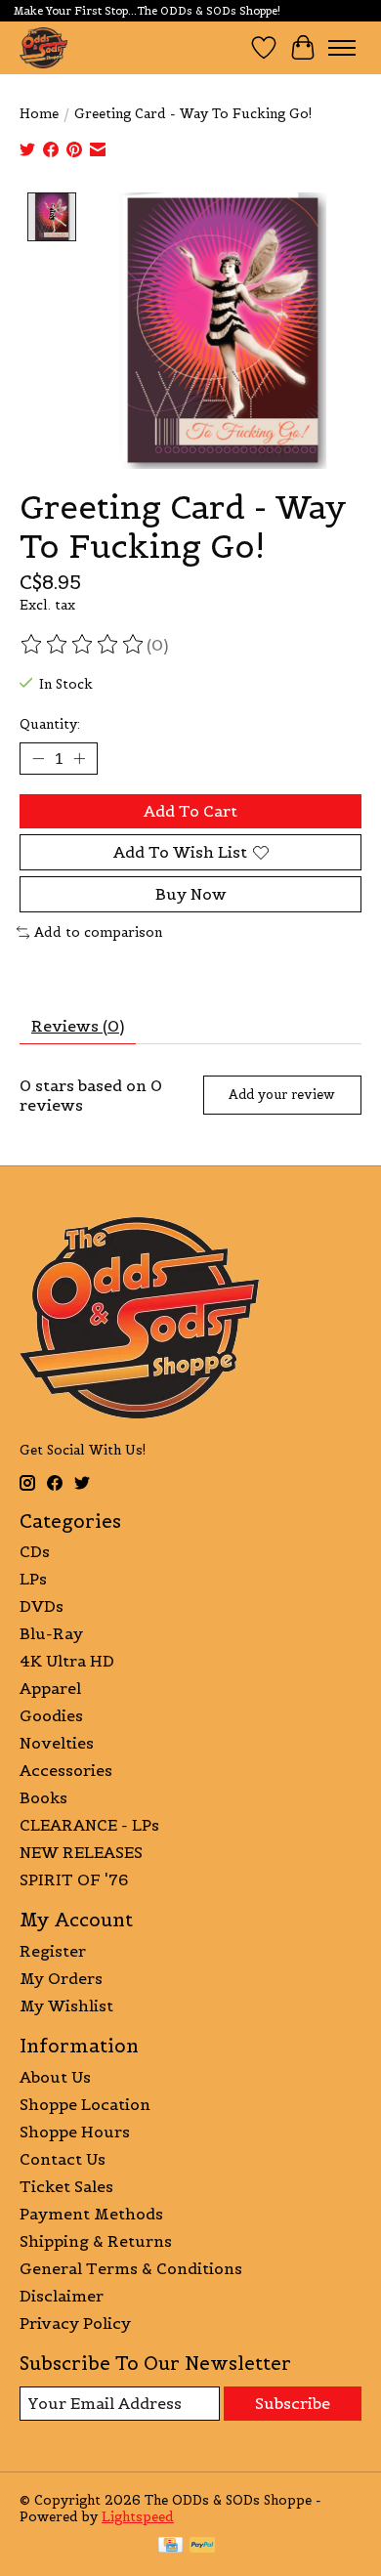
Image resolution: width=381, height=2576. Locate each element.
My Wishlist (66, 2006)
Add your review (282, 1095)
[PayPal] (202, 2547)
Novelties (57, 1743)
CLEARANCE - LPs (89, 1825)
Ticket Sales (66, 2186)
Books (43, 1797)
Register (53, 1951)
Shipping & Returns (96, 2241)
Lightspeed (138, 2517)
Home (39, 114)
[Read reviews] (83, 645)
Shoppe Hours (75, 2132)
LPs (33, 1579)
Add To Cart (190, 811)
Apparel (50, 1688)
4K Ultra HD (67, 1661)
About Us (55, 2077)
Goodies (51, 1715)
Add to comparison (98, 932)
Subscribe (293, 2403)
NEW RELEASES (81, 1852)
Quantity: (50, 724)
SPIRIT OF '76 (74, 1879)
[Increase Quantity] (79, 758)
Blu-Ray (51, 1633)
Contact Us (63, 2159)
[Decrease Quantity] (38, 758)
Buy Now (191, 894)
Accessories (66, 1770)
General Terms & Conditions (131, 2268)
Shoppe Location (85, 2104)
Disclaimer (62, 2296)
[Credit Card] (170, 2547)
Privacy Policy (75, 2323)
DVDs (42, 1606)
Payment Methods (91, 2214)
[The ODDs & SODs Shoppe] (43, 47)
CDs (35, 1551)
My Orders (61, 1978)
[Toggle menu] (342, 48)
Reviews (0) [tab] (78, 1026)
